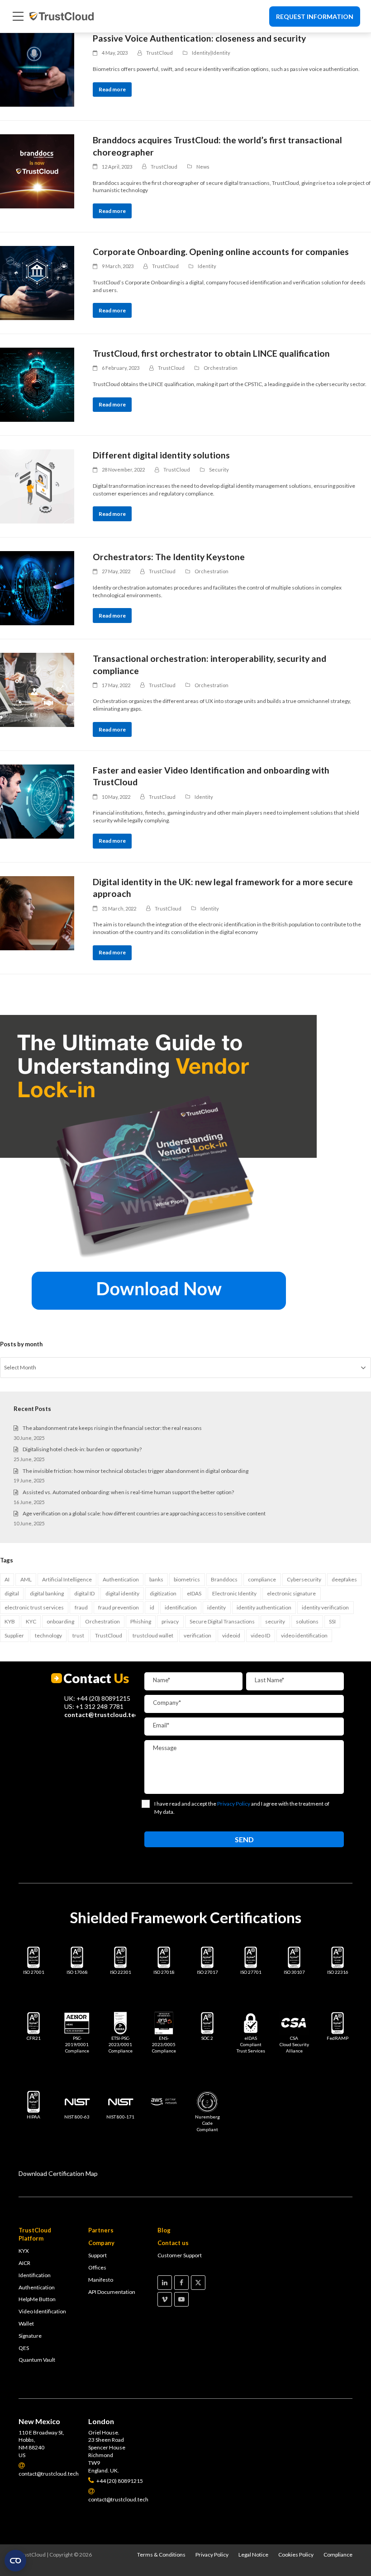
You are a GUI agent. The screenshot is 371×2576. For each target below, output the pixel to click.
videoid (231, 1635)
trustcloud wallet (153, 1635)
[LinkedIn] (165, 2283)
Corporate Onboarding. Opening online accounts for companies (221, 252)
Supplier (14, 1635)
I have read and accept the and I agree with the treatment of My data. (242, 1808)
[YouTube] (181, 2299)
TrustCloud (109, 1635)
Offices (97, 2267)
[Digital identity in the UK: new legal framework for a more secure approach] (37, 913)
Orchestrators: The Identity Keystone (169, 557)
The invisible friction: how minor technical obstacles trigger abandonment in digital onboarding (136, 1471)
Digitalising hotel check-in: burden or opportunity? (82, 1449)
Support (98, 2255)
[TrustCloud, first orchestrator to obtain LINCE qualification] (37, 385)
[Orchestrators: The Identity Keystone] (37, 588)
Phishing (141, 1621)
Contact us (173, 2243)
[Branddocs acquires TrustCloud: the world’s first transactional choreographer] (37, 171)
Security (219, 469)
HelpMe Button (37, 2299)
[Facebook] (181, 2283)
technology (48, 1635)
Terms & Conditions (161, 2555)
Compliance (338, 2555)
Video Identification (42, 2311)
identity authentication (264, 1607)
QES (24, 2348)
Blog (164, 2230)
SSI (332, 1621)
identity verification (325, 1607)
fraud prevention (119, 1607)
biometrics (187, 1579)
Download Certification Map (58, 2173)
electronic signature (291, 1593)
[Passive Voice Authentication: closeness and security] (37, 70)
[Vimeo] (165, 2299)
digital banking (47, 1593)
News (203, 167)
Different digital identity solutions (161, 455)
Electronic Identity (234, 1593)
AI (7, 1579)
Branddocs (224, 1579)
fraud (81, 1607)
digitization (163, 1593)
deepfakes (344, 1579)
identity (216, 1607)
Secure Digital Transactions (222, 1621)
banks (156, 1579)
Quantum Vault (37, 2360)
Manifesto (101, 2280)
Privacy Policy (212, 2555)
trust (78, 1635)
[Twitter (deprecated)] (198, 2283)
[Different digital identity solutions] (37, 486)
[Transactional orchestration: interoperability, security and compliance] (37, 690)
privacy (170, 1621)
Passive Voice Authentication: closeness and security (199, 38)
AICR (24, 2263)
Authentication (121, 1579)
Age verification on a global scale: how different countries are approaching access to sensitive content (144, 1513)
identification (181, 1607)
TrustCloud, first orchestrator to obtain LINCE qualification (211, 353)
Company (101, 2243)
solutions (307, 1621)
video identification (304, 1635)
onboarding (60, 1621)
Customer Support (180, 2255)
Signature (30, 2336)
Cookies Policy (296, 2555)
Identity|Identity (211, 53)
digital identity (122, 1593)
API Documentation (112, 2292)
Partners (101, 2230)
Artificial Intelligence (67, 1579)
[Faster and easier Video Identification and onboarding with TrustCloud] (37, 802)
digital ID (84, 1593)
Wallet (26, 2324)
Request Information (315, 17)
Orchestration (221, 368)
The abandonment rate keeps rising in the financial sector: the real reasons (112, 1428)
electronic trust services (34, 1607)
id (152, 1607)
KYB (10, 1621)
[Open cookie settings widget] (15, 2561)
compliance (262, 1579)
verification (197, 1635)
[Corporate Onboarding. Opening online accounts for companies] (37, 283)
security (275, 1621)
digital (12, 1593)
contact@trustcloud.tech (103, 1715)
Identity (207, 266)
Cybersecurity (304, 1579)
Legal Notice (253, 2555)
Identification (35, 2275)
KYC (31, 1621)
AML (26, 1579)
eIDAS (194, 1593)
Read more (112, 89)
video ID (260, 1635)
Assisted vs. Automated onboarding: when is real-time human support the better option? (128, 1492)
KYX (24, 2251)
